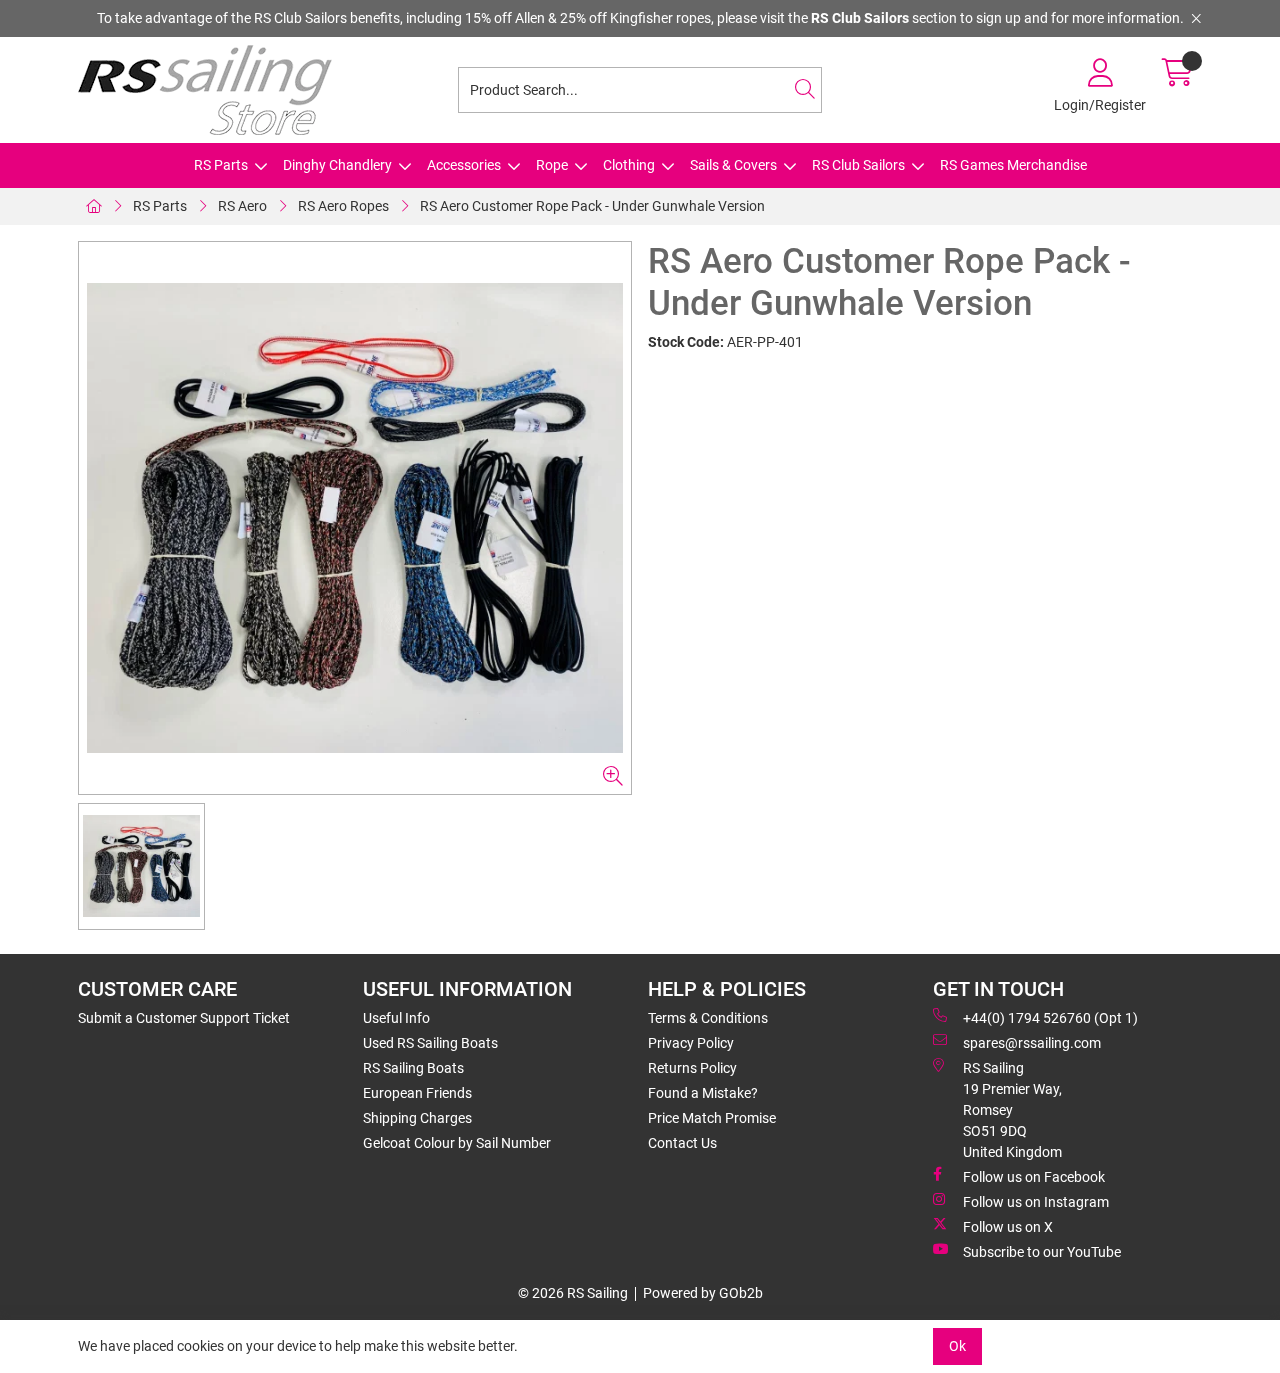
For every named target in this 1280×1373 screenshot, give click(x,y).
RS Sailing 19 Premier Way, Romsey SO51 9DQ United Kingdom (1012, 1110)
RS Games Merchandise (1013, 165)
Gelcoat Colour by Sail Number (457, 1143)
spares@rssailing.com (1032, 1043)
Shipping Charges (417, 1118)
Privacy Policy (691, 1043)
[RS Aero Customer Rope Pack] (355, 518)
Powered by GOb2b (703, 1293)
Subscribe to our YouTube (1042, 1252)
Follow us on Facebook (1034, 1177)
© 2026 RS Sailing (573, 1293)
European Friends (417, 1093)
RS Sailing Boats (413, 1068)
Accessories (464, 165)
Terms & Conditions (708, 1018)
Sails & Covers (733, 165)
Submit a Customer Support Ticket (184, 1018)
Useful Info (396, 1018)
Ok (957, 1346)
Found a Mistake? (703, 1093)
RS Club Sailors (858, 165)
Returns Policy (692, 1068)
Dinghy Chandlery (337, 165)
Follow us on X (1008, 1227)
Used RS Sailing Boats (430, 1043)
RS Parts (221, 165)
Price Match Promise (712, 1118)
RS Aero (242, 206)
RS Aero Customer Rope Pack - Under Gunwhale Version (592, 206)
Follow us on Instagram (1036, 1202)
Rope (552, 165)
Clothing (629, 165)
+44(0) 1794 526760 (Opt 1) (1050, 1018)
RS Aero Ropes (343, 206)
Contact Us (682, 1143)
